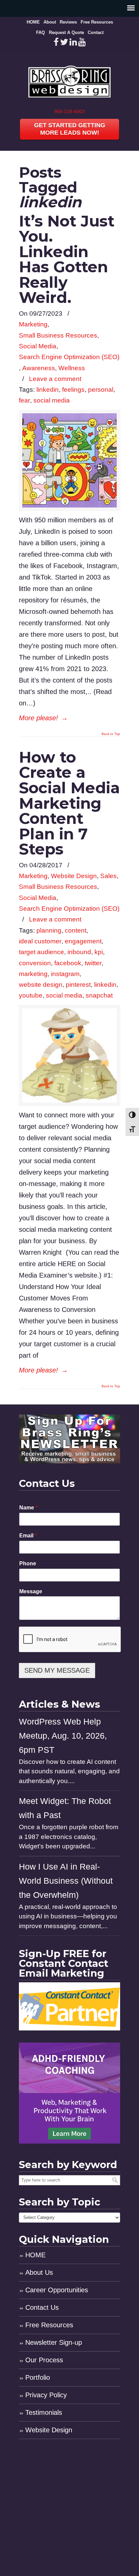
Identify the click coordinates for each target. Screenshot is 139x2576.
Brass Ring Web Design (69, 80)
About (50, 22)
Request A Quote (66, 32)
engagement (83, 941)
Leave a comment (55, 379)
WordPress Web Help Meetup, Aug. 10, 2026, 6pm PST (63, 1736)
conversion (35, 963)
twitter (93, 963)
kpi (99, 952)
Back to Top (111, 734)
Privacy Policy (46, 2395)
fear (24, 400)
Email (28, 1536)
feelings (73, 390)
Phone (28, 1563)
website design (41, 985)
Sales (108, 876)
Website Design (74, 876)
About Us (39, 2272)
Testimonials (44, 2412)
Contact (96, 32)
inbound (79, 952)
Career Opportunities (57, 2290)
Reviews (68, 22)
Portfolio (38, 2377)
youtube (31, 995)
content (76, 930)
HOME (33, 22)
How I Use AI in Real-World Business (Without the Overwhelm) (66, 1881)
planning (49, 930)
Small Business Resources (58, 335)
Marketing (33, 324)
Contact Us (42, 2307)
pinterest (78, 985)
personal (101, 390)
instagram (65, 974)
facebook (68, 963)
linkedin (48, 390)
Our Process (44, 2360)
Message (31, 1591)
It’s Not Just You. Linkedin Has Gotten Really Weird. (67, 259)
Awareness (39, 368)
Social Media (38, 346)
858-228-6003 (69, 111)
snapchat (99, 995)
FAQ (40, 32)
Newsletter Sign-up (54, 2342)
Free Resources (97, 22)
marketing (33, 974)
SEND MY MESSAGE (57, 1670)
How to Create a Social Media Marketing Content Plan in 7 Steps (69, 803)
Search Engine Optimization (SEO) (69, 357)
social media (52, 400)
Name (28, 1508)
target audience (41, 952)
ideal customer (40, 941)
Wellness (72, 368)
